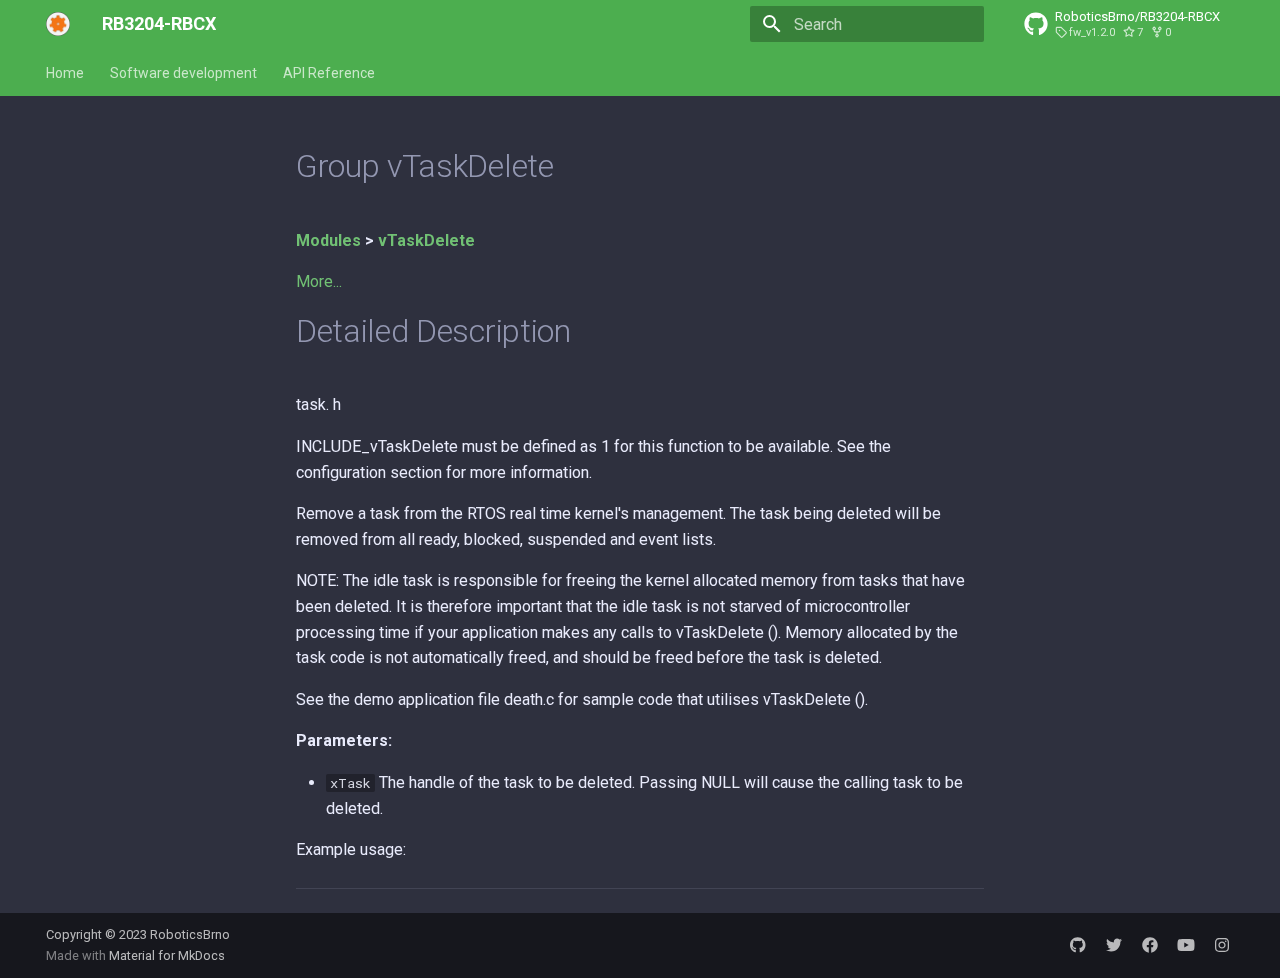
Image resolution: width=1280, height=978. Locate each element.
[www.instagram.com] (1222, 945)
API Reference (329, 73)
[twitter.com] (1114, 945)
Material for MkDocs (167, 955)
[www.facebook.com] (1150, 945)
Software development (183, 73)
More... (319, 281)
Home (65, 73)
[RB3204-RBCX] (58, 24)
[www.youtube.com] (1186, 945)
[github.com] (1078, 945)
